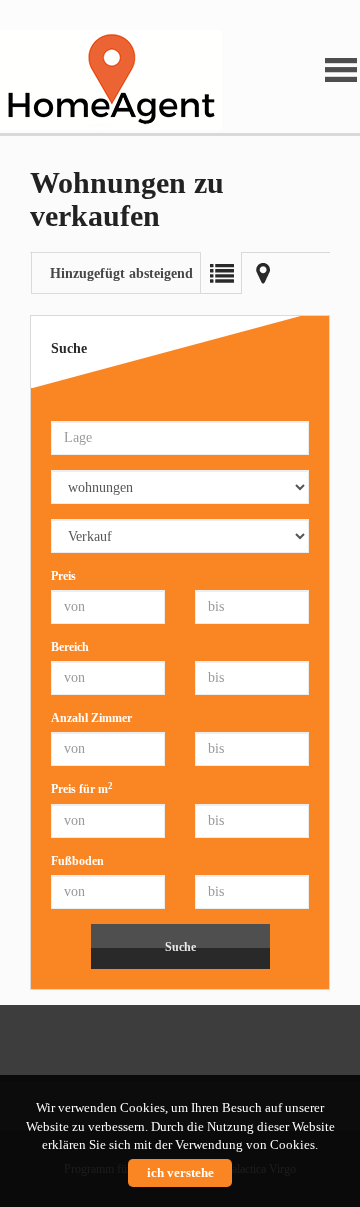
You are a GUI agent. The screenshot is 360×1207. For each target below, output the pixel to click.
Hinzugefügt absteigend (121, 273)
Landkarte (263, 273)
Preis (63, 576)
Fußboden (77, 861)
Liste (221, 273)
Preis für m (82, 788)
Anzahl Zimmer (91, 718)
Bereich (70, 647)
